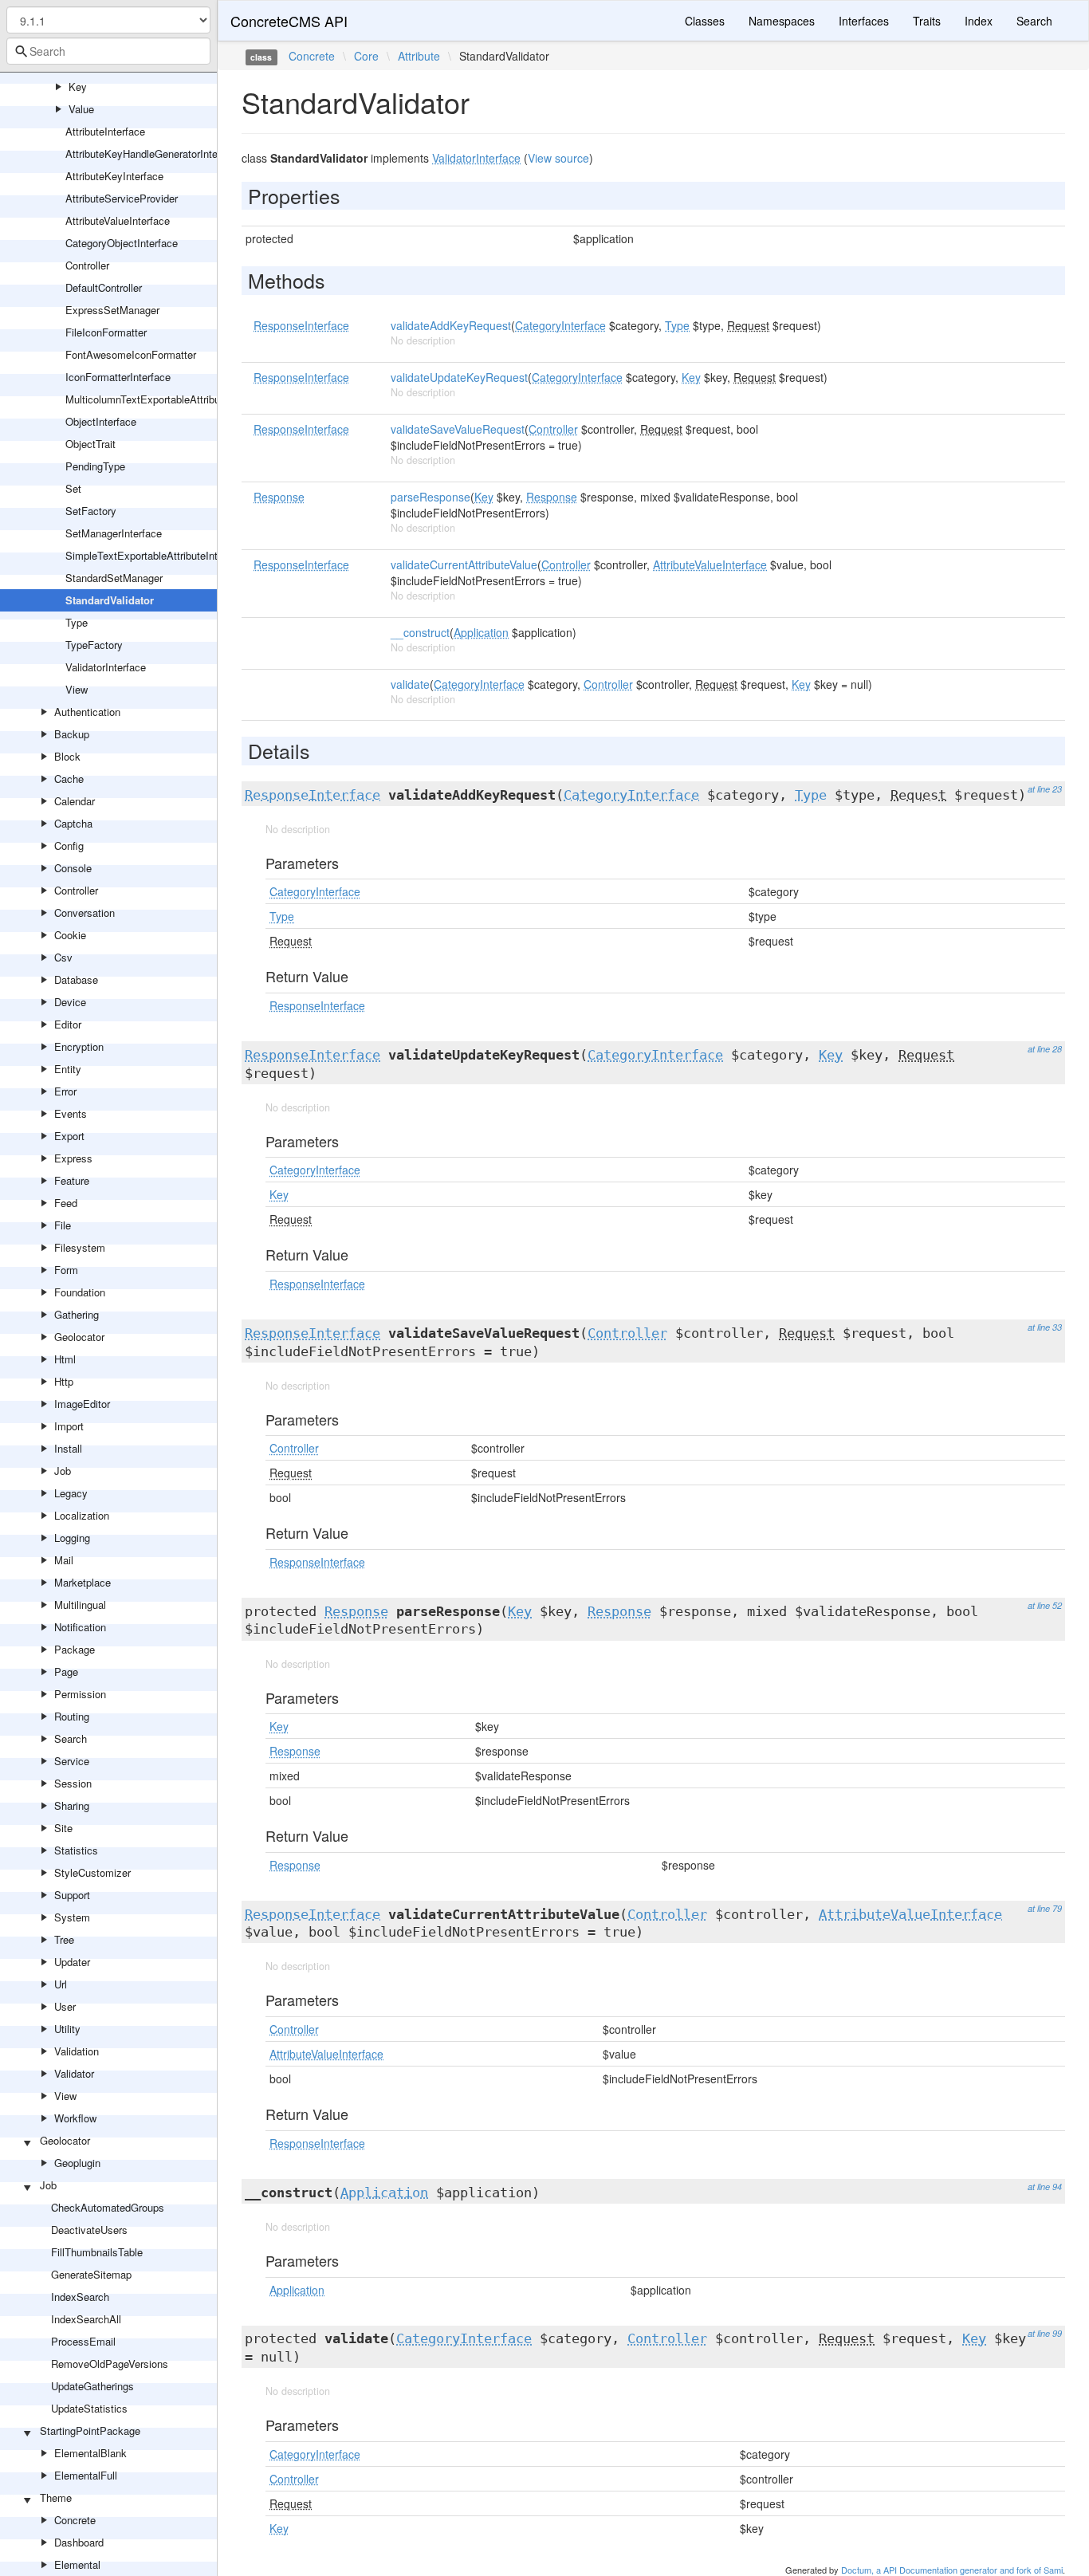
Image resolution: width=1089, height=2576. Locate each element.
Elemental (77, 2564)
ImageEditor (82, 1404)
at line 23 (1045, 789)
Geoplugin (77, 2163)
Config (69, 846)
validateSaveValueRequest (458, 429)
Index (979, 21)
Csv (63, 957)
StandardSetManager (114, 578)
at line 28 (1045, 1049)
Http (64, 1381)
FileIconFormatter (106, 332)
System (72, 1917)
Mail (64, 1560)
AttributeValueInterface (118, 220)
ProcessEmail (83, 2341)
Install (68, 1448)
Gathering (77, 1314)
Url (61, 1984)
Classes (705, 21)
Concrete (75, 2520)
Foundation (80, 1292)
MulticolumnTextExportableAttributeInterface (167, 399)
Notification (80, 1627)
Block (67, 756)
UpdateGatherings (92, 2386)
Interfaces (864, 21)
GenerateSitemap (91, 2274)
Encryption (79, 1046)
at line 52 (1045, 1605)
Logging (72, 1538)
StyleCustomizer (92, 1872)
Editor (68, 1024)
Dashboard (79, 2542)
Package (75, 1649)
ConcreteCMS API (289, 21)
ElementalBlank (90, 2453)
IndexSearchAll (86, 2319)
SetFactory (91, 511)
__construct (420, 632)
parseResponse (430, 497)
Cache (69, 779)
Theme (56, 2497)
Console (73, 868)
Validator (74, 2073)
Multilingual (80, 1605)
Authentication (87, 712)
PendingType (95, 466)
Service (72, 1761)
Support (72, 1895)
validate (410, 684)
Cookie (70, 935)
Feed (66, 1203)
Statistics (76, 1850)
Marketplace (83, 1582)
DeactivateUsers (89, 2230)
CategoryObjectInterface (122, 243)
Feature (72, 1180)
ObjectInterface (101, 421)
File (63, 1225)
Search (71, 1738)
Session (73, 1783)
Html (65, 1359)
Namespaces (782, 21)
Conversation (85, 912)
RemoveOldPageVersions (110, 2364)
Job (63, 1471)
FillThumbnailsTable (97, 2252)
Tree (64, 1939)
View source (558, 158)
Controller (87, 265)
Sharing (72, 1805)
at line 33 (1045, 1327)
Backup (72, 734)
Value (81, 109)
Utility (67, 2029)
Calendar (75, 801)
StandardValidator (110, 600)
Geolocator (79, 1337)
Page (66, 1671)
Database (76, 979)
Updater (72, 1962)
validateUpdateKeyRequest (459, 377)
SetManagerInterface (114, 533)
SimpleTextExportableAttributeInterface (156, 555)
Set (73, 488)
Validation (77, 2051)
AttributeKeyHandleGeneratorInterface (153, 153)
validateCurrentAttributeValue (464, 564)
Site (63, 1828)
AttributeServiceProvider (122, 198)
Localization (82, 1515)
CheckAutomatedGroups (108, 2207)
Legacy (71, 1493)
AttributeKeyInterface (114, 176)
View (77, 689)
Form (66, 1270)
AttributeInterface (105, 131)
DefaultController (104, 287)
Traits (927, 21)
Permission (80, 1694)
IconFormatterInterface (118, 377)
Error (65, 1091)
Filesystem (80, 1247)
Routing (72, 1716)
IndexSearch (80, 2297)
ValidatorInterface (106, 667)
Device (70, 1002)
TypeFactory (94, 645)
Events (71, 1113)
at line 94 (1045, 2187)
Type (77, 622)
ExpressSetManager (112, 310)
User (65, 2006)
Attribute (419, 56)
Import (69, 1426)
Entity (68, 1069)
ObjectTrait (90, 444)
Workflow (75, 2118)
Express (73, 1158)
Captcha (73, 823)
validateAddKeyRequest (451, 325)
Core (366, 56)
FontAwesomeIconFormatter (131, 354)
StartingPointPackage (90, 2430)
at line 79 (1045, 1908)
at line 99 (1045, 2333)
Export (69, 1136)
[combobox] (108, 51)
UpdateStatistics (89, 2408)
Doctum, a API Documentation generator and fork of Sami (952, 2570)
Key (78, 87)
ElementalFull (86, 2475)
